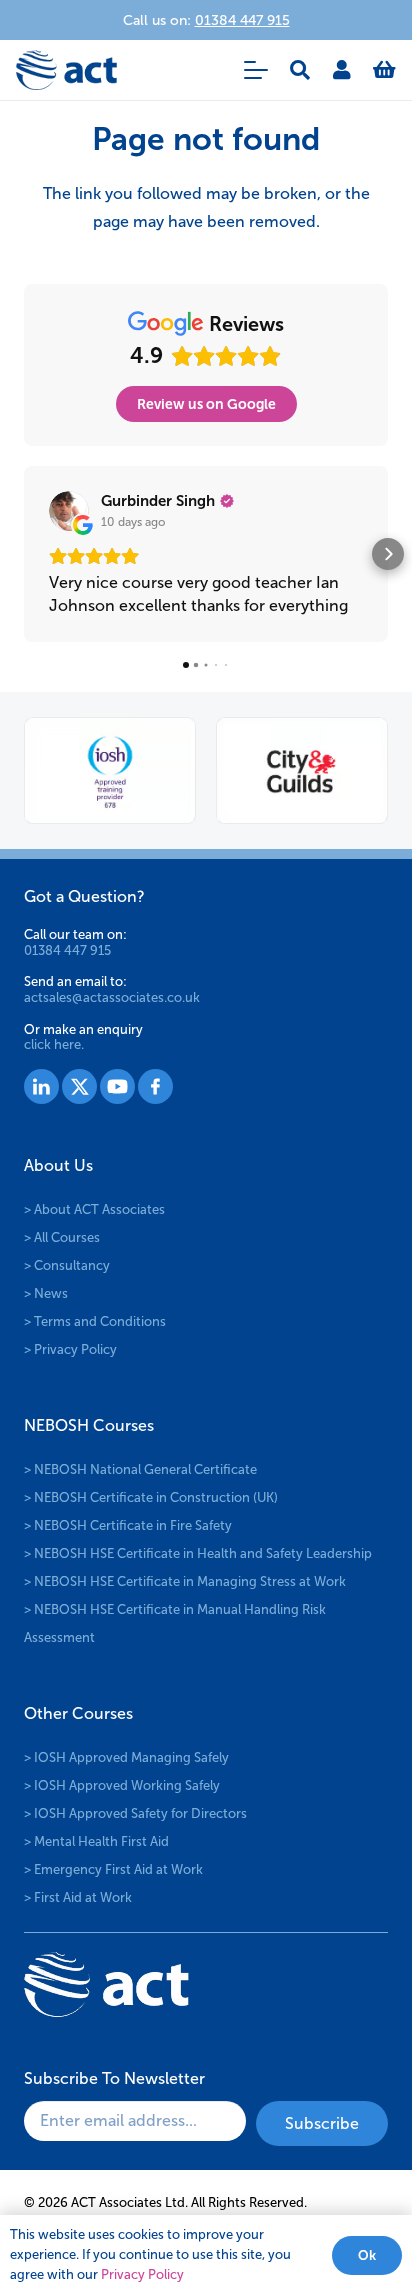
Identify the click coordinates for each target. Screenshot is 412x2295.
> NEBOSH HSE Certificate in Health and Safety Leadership (198, 1553)
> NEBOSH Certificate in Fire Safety (128, 1525)
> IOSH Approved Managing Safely (126, 1757)
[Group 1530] (155, 1086)
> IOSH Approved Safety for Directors (135, 1813)
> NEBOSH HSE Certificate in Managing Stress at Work (185, 1581)
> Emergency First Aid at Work (113, 1869)
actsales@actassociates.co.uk (112, 997)
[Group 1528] (79, 1086)
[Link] (342, 70)
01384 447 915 (67, 950)
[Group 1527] (41, 1086)
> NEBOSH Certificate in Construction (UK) (151, 1497)
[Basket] (384, 70)
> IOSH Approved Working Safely (122, 1785)
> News (46, 1293)
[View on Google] (69, 511)
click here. (54, 1044)
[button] (256, 70)
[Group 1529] (117, 1086)
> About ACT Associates (94, 1209)
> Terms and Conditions (95, 1321)
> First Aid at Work (78, 1897)
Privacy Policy (142, 2274)
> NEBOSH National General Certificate (140, 1469)
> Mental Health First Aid (96, 1841)
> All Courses (62, 1237)
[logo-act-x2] (66, 70)
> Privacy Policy (70, 1349)
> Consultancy (67, 1265)
